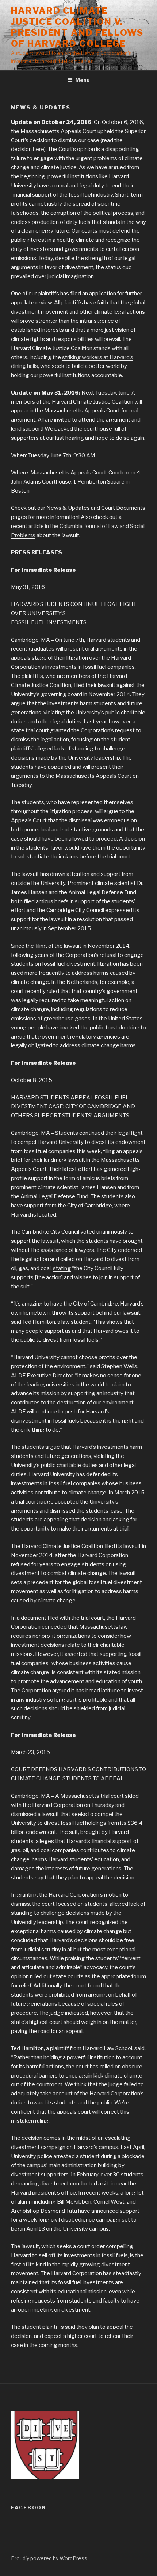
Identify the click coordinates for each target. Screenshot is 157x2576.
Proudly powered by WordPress (49, 2558)
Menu (83, 80)
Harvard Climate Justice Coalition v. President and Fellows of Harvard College (77, 27)
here (39, 149)
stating (62, 1268)
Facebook (29, 2507)
